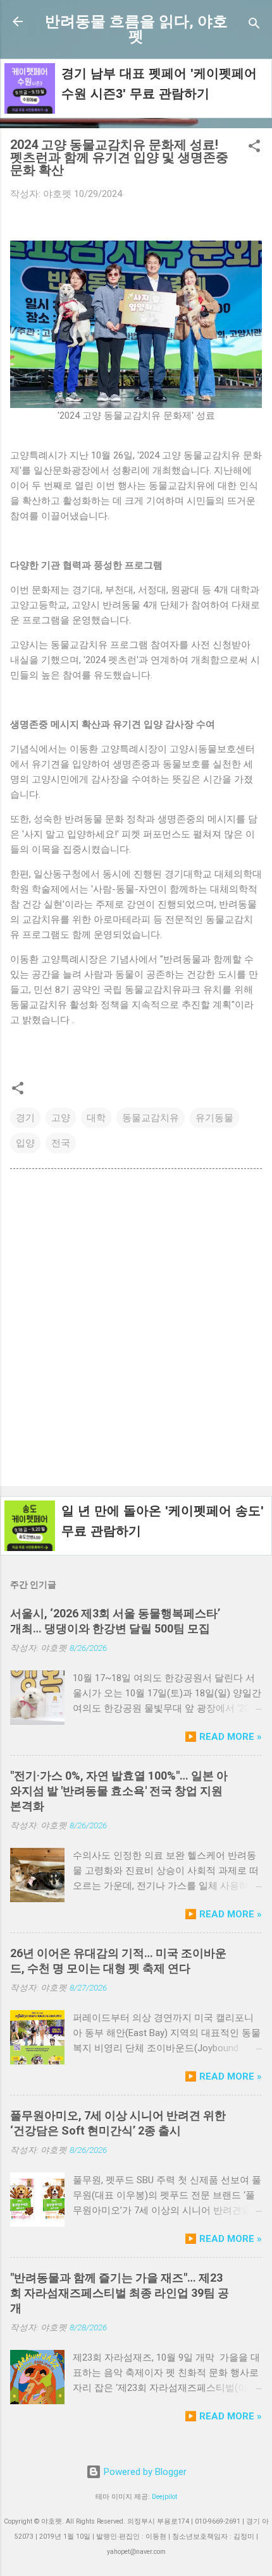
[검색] (254, 26)
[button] (254, 148)
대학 (96, 1118)
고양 (61, 1118)
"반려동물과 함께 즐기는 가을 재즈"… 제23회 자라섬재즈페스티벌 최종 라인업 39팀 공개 (120, 2293)
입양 (25, 1143)
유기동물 (214, 1118)
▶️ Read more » (223, 1737)
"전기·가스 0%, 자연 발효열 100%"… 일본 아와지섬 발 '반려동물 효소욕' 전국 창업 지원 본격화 (119, 1791)
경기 (25, 1118)
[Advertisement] (136, 1330)
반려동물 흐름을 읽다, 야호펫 (136, 29)
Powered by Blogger (144, 2472)
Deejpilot (164, 2497)
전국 (61, 1143)
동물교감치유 (151, 1118)
